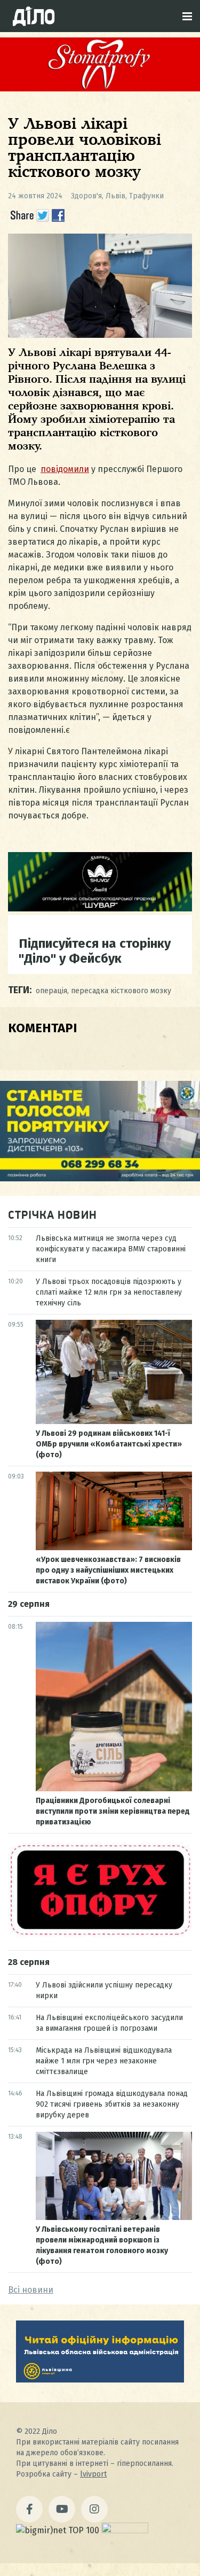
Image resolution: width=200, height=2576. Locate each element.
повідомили (65, 469)
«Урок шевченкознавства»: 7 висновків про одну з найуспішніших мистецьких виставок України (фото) (108, 1570)
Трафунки (146, 196)
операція (51, 991)
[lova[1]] (100, 2380)
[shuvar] (100, 908)
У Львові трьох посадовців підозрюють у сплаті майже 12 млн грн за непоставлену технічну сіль (109, 1292)
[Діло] (34, 16)
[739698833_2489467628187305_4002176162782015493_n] (100, 88)
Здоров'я (86, 196)
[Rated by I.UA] (125, 2530)
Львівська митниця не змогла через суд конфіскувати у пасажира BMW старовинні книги (111, 1249)
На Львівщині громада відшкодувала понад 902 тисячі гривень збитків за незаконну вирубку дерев (112, 2104)
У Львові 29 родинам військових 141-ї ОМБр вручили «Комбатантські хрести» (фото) (109, 1444)
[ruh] (100, 1935)
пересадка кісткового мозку (121, 991)
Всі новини (31, 2290)
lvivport (93, 2474)
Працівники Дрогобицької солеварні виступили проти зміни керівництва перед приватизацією (113, 1811)
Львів (115, 196)
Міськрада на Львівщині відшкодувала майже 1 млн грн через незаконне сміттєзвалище (104, 2061)
